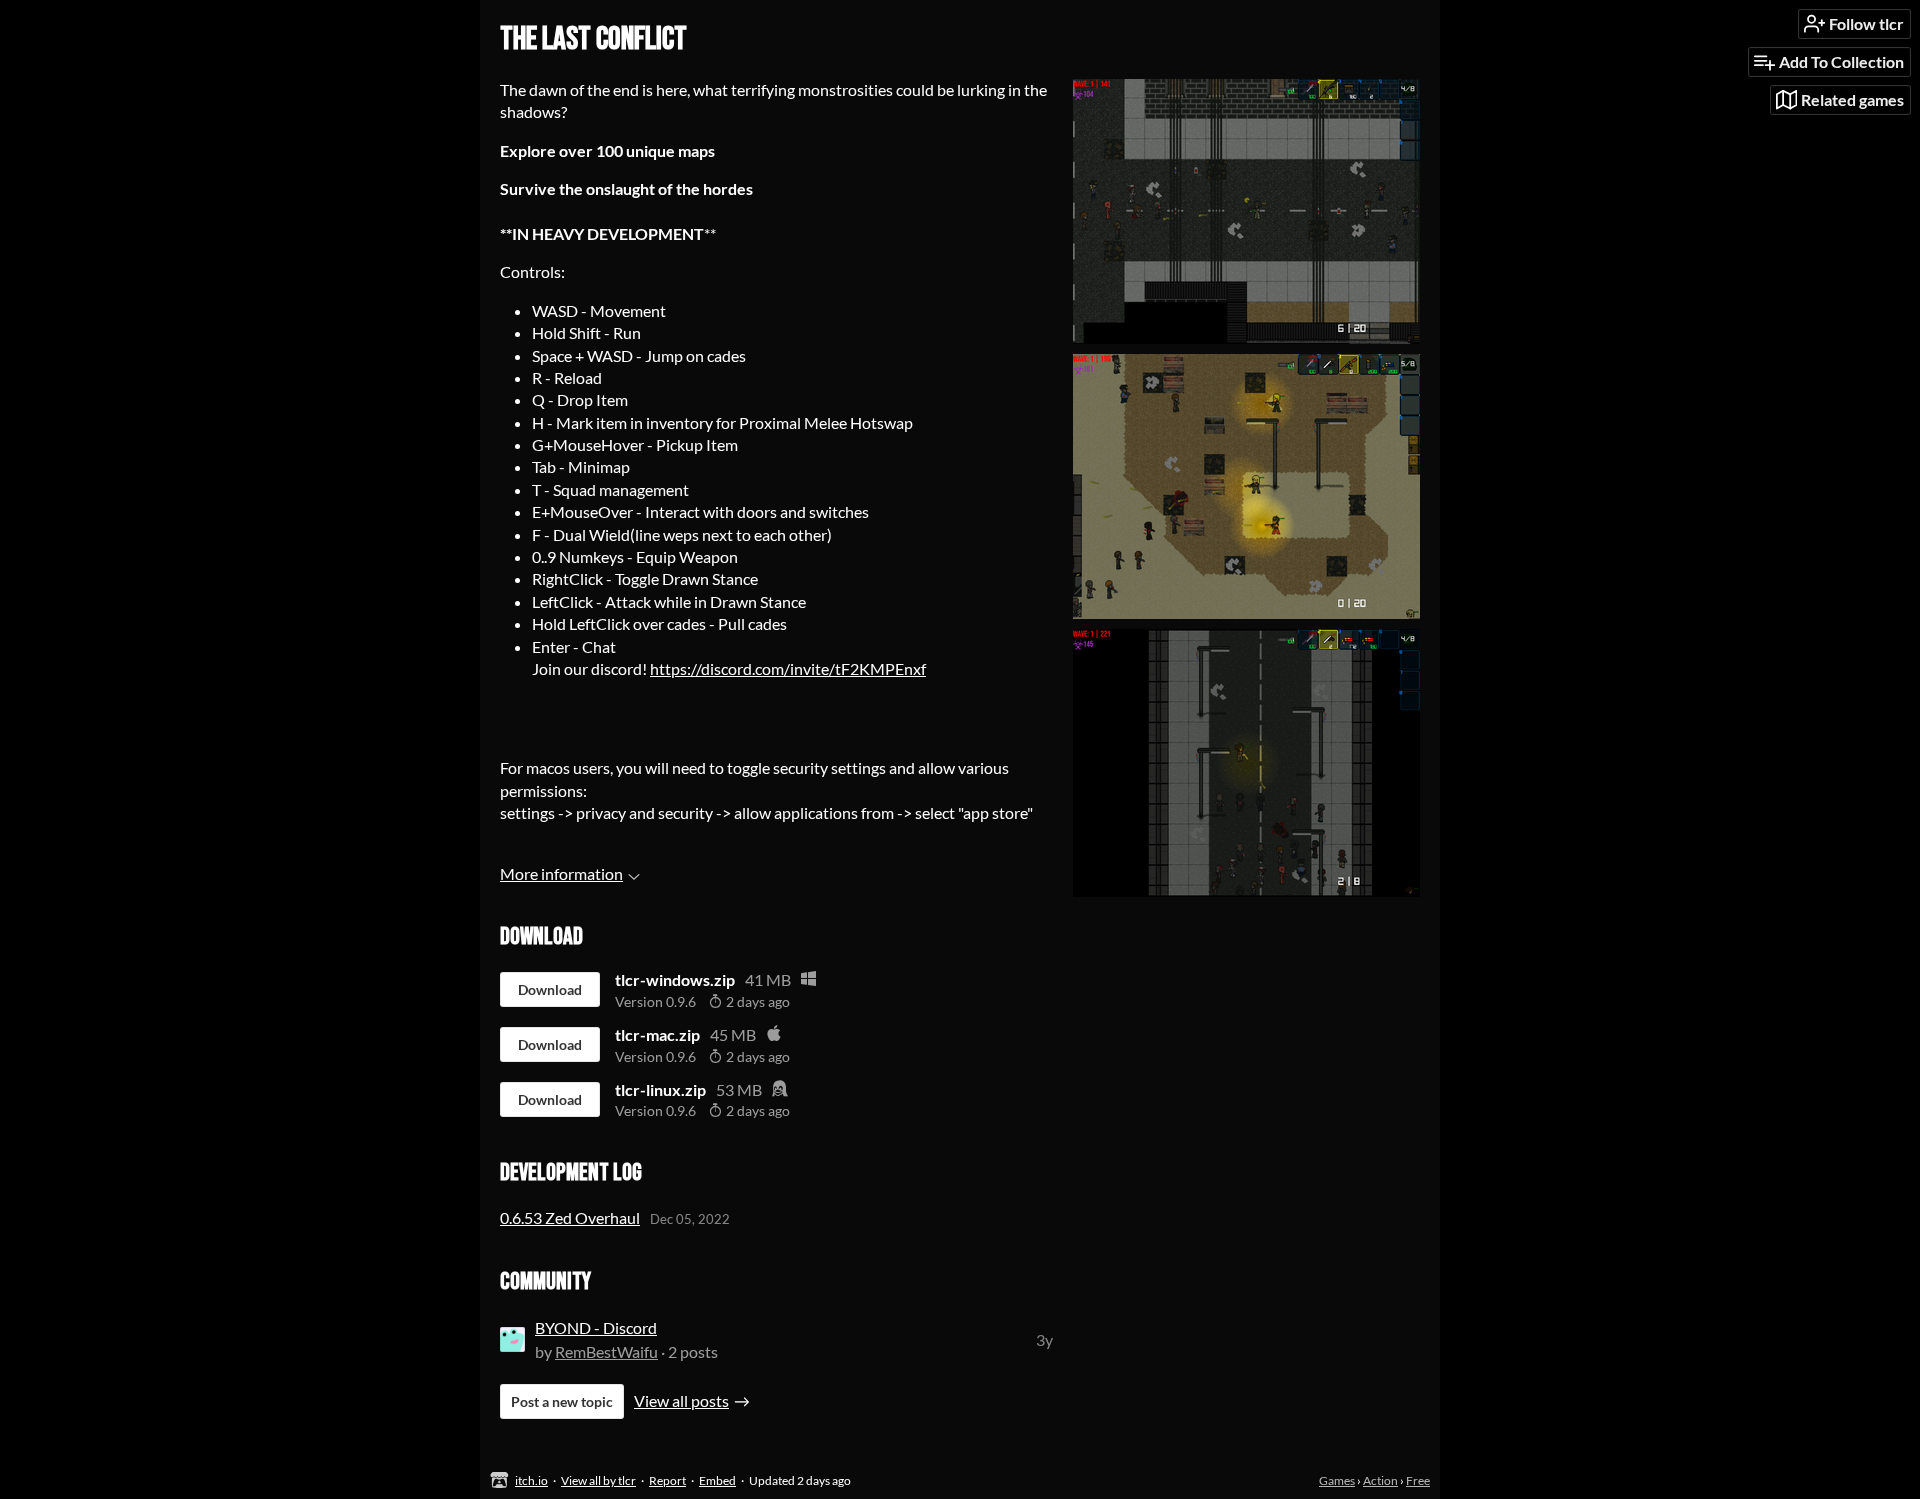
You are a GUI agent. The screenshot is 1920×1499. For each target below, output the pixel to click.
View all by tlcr (598, 1480)
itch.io (531, 1480)
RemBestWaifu (606, 1351)
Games (1337, 1480)
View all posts (681, 1400)
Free (1418, 1480)
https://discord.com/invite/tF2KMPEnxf (788, 668)
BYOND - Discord (596, 1327)
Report (667, 1480)
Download (550, 989)
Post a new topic (562, 1401)
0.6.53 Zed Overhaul (570, 1217)
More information (561, 873)
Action (1380, 1480)
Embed (717, 1480)
